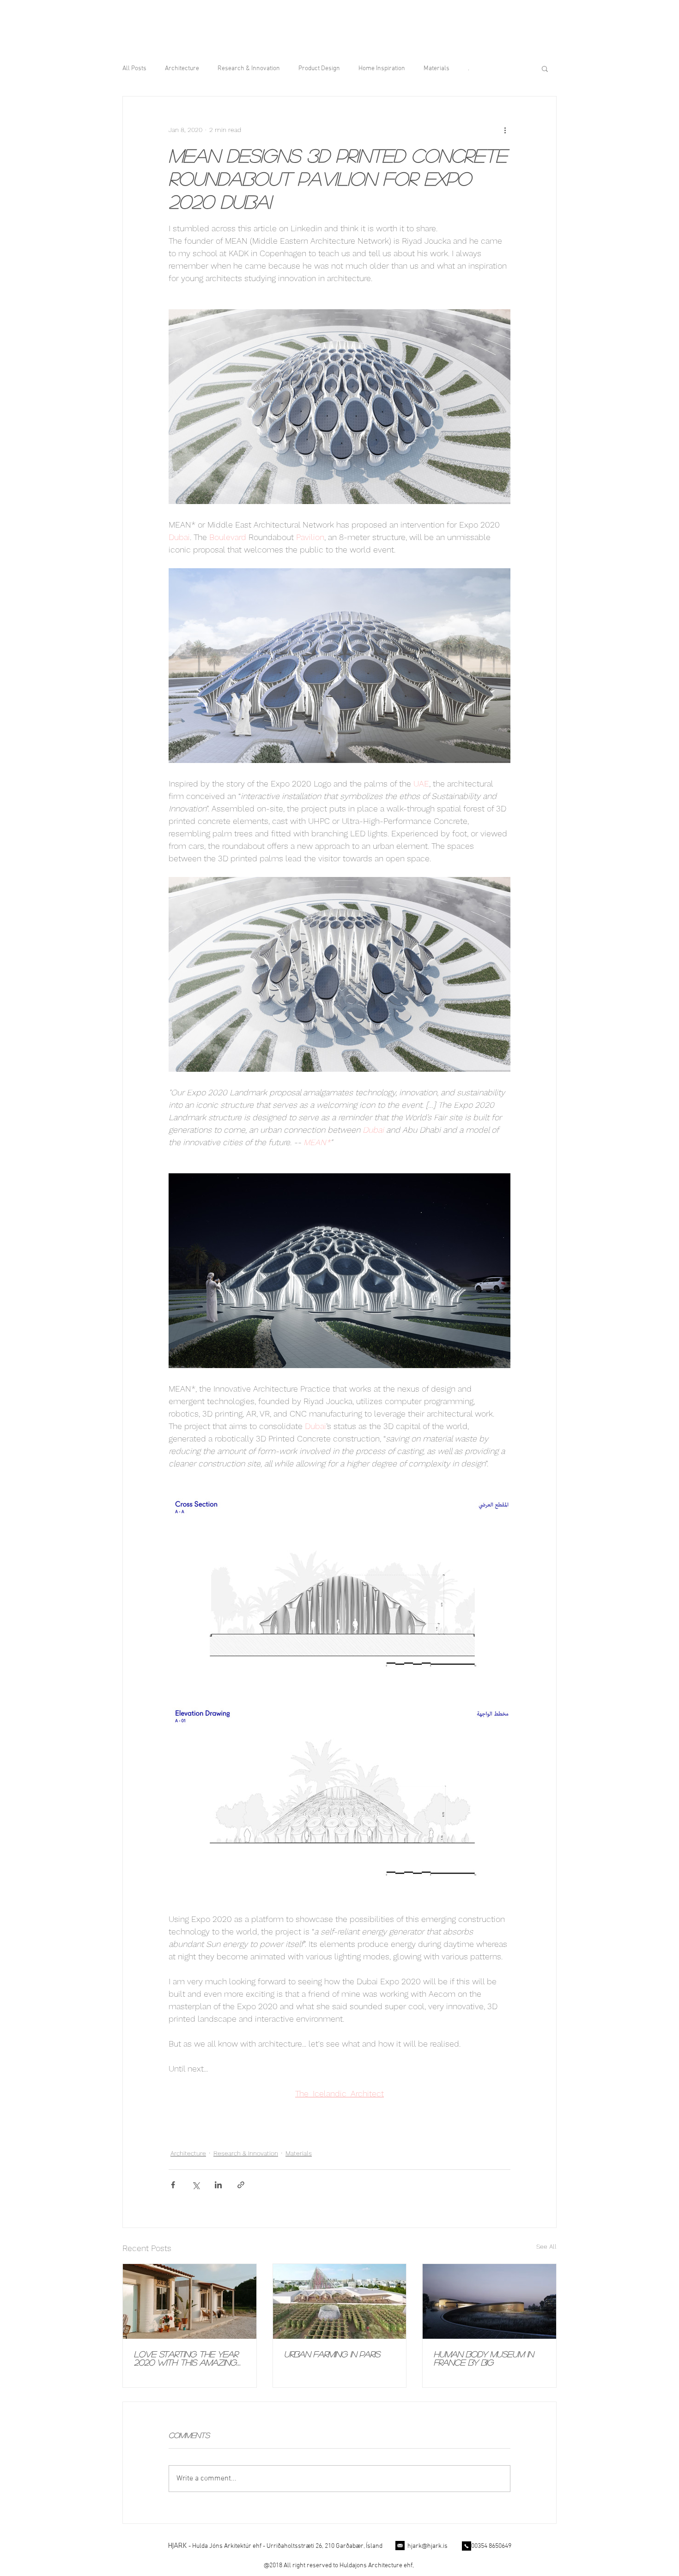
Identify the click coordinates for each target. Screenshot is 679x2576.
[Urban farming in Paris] (340, 2301)
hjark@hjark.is (427, 2546)
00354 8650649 (491, 2546)
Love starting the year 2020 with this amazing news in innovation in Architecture (186, 2358)
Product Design (319, 69)
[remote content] (339, 408)
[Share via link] (241, 2185)
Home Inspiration (382, 69)
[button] (545, 68)
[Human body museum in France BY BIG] (489, 2301)
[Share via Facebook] (173, 2185)
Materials (436, 69)
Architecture (182, 69)
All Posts (134, 69)
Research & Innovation (249, 69)
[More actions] (505, 130)
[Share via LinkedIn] (218, 2185)
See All (546, 2246)
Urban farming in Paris (332, 2354)
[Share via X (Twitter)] (196, 2185)
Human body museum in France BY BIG (484, 2358)
